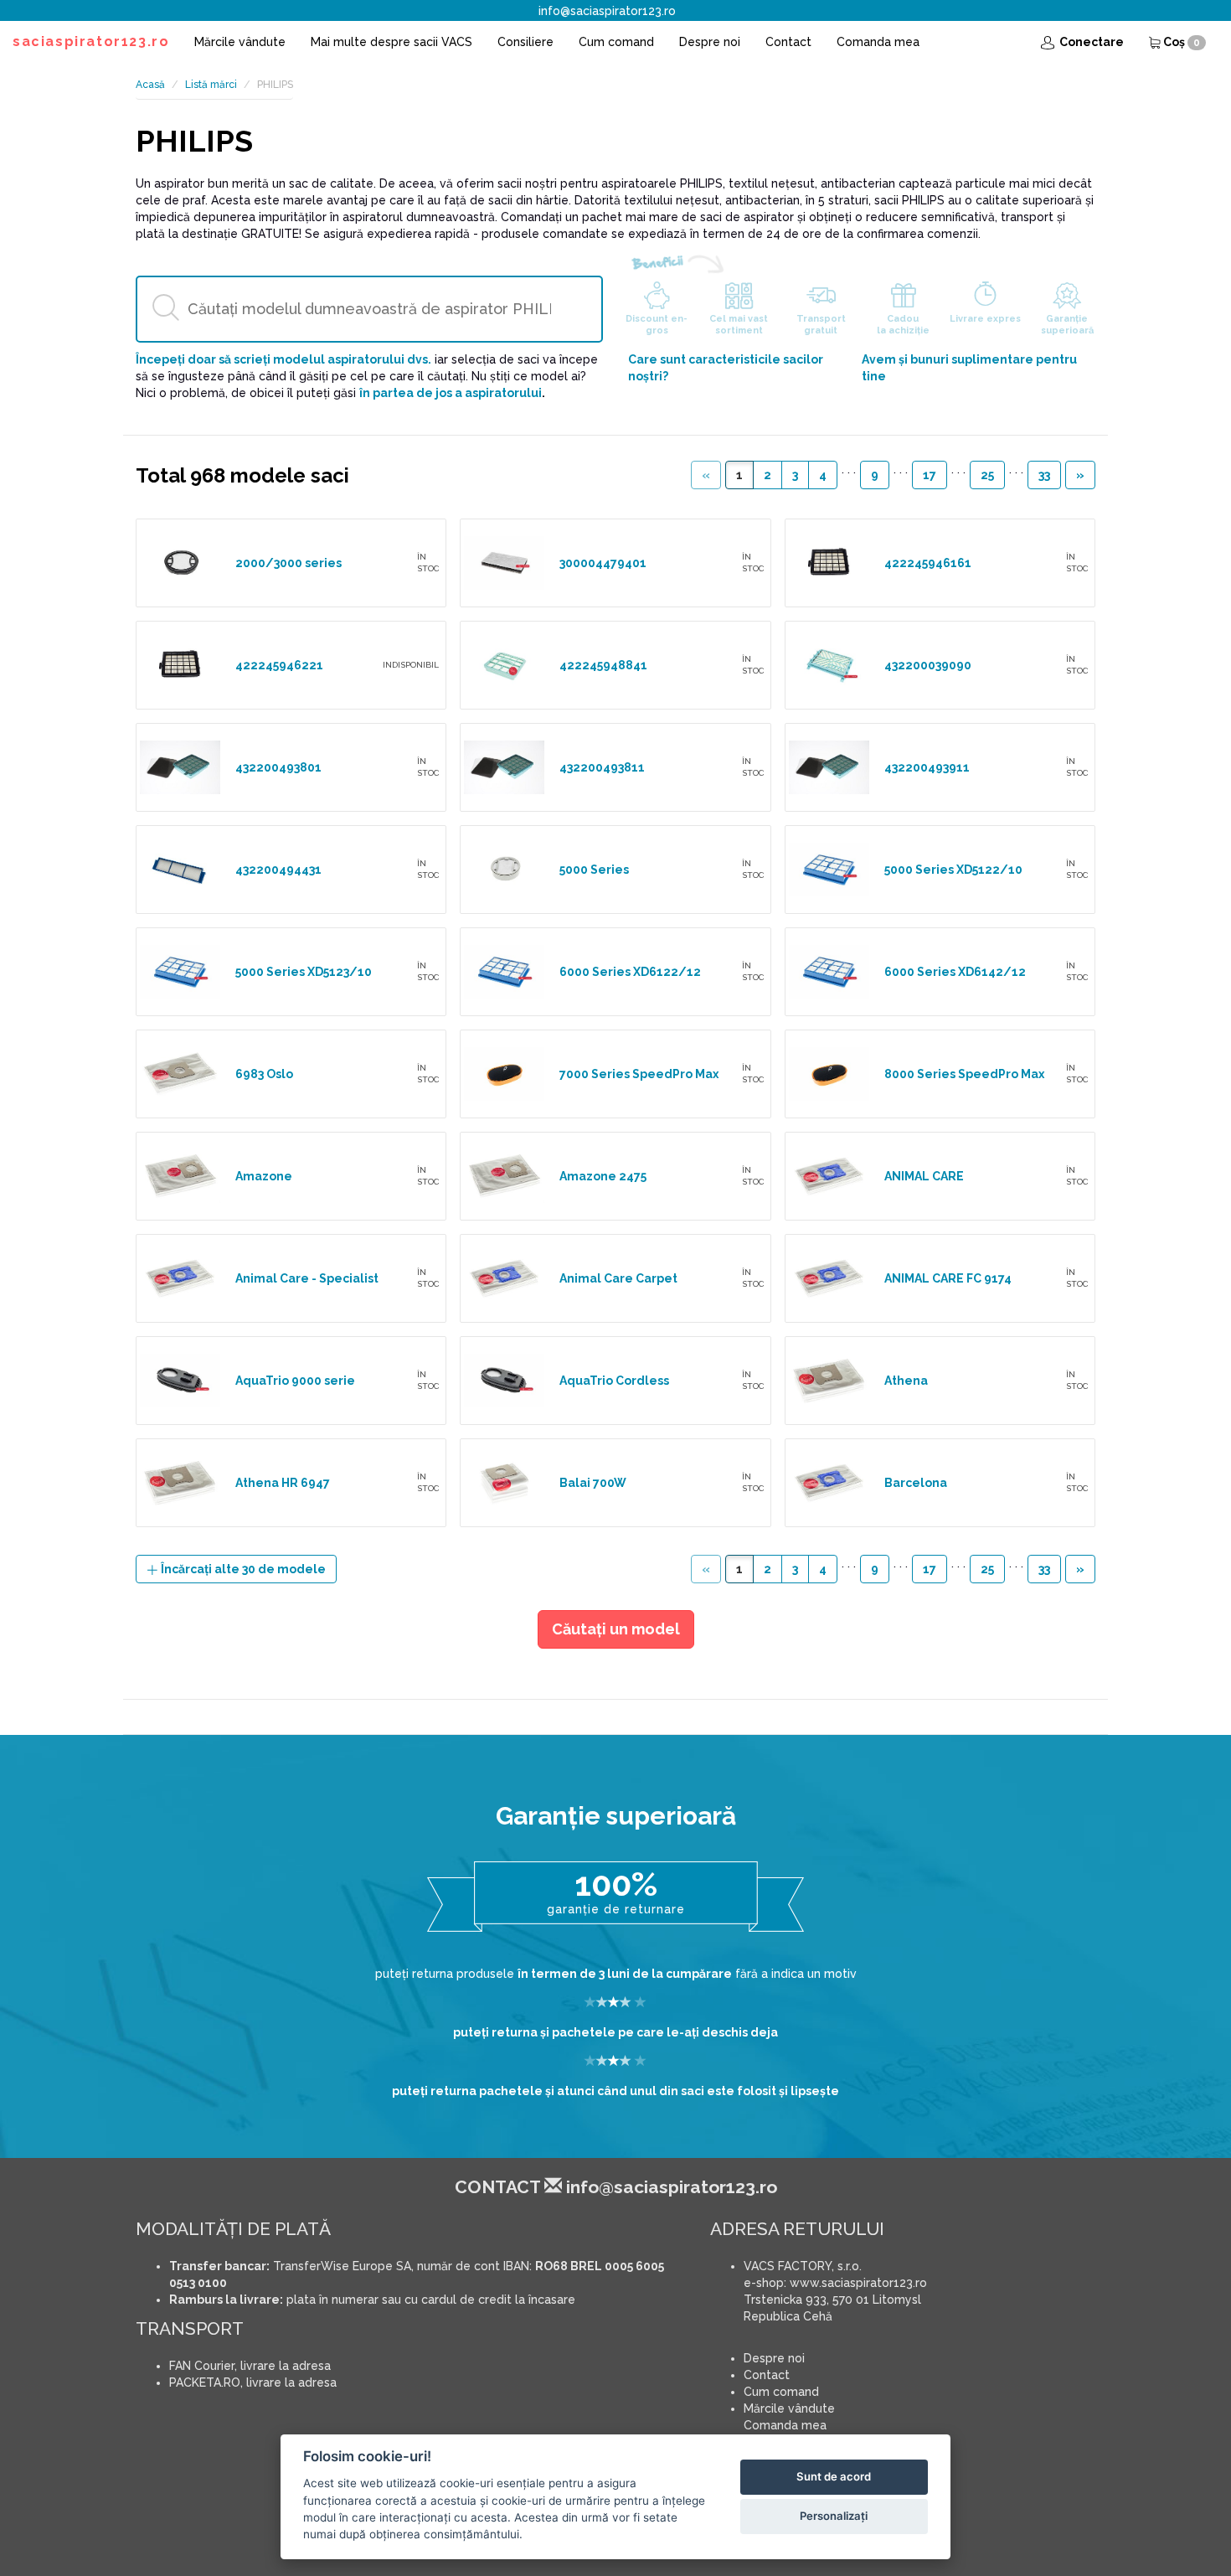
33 (1044, 475)
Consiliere (525, 42)
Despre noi (710, 42)
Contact (788, 42)
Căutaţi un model (616, 1629)
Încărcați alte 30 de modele (242, 1569)
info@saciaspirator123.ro (607, 11)
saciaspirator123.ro (91, 41)
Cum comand (616, 42)
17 (930, 475)
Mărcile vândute (240, 42)
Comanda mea (878, 42)
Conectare (1090, 42)
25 (987, 475)
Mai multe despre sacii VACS (391, 42)
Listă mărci (211, 85)
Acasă (150, 85)
